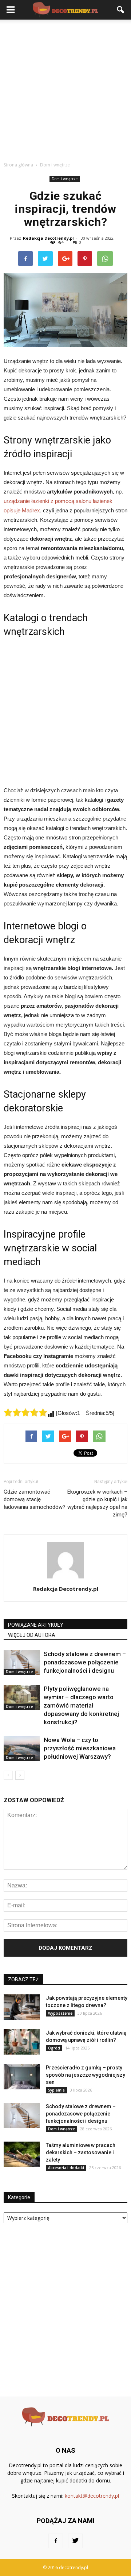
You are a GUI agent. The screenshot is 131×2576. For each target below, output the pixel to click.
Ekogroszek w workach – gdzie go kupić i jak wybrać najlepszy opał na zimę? (97, 1503)
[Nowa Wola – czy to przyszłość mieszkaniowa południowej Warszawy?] (22, 1748)
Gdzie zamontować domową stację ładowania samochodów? (35, 1499)
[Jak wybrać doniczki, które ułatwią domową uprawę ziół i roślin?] (22, 2042)
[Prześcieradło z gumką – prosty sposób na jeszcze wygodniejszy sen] (22, 2077)
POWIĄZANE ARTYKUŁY (36, 1625)
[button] (121, 10)
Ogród (54, 2048)
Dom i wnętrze (65, 179)
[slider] (25, 1412)
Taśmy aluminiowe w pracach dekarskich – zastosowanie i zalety (81, 2152)
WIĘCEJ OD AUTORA (32, 1635)
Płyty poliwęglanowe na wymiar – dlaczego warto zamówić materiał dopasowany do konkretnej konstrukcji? (81, 1705)
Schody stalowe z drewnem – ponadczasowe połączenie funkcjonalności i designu (85, 1662)
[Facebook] (56, 2541)
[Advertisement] (65, 88)
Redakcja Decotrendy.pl (48, 238)
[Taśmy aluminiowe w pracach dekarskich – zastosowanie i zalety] (22, 2154)
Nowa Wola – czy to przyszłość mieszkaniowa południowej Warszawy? (80, 1748)
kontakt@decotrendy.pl (92, 2496)
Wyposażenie (60, 2013)
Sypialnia (56, 2090)
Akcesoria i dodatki (66, 2168)
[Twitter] (75, 2541)
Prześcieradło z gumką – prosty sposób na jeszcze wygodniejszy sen (86, 2075)
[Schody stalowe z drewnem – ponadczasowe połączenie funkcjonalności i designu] (22, 1662)
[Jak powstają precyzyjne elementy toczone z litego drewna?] (22, 2007)
